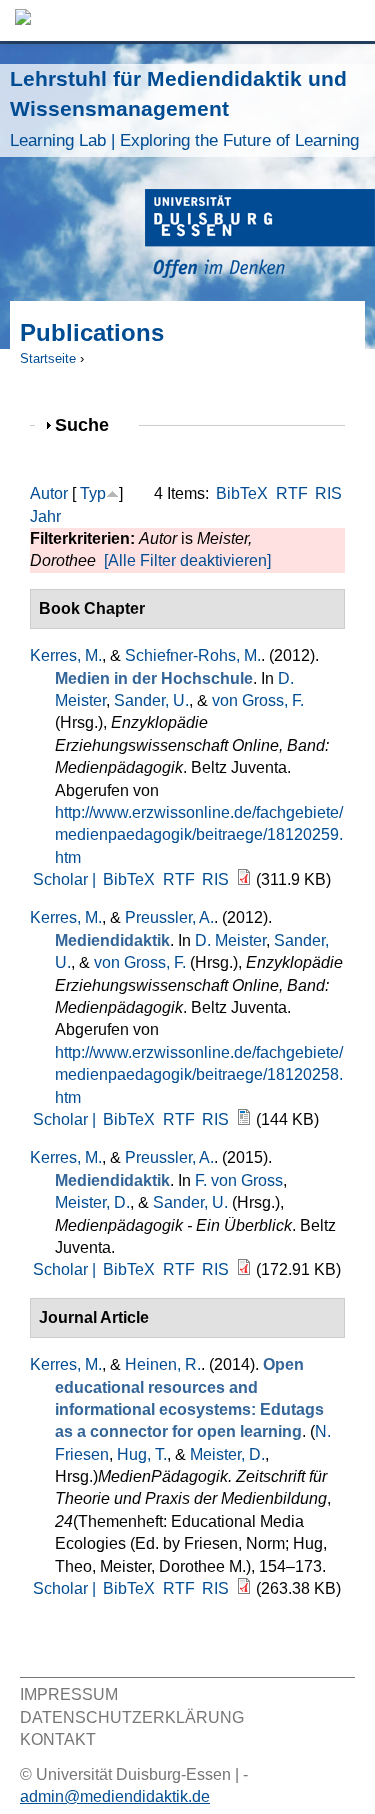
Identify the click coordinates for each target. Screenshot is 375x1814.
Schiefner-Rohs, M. (193, 655)
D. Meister (230, 940)
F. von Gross (239, 1180)
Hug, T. (142, 1454)
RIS (328, 493)
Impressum (69, 1694)
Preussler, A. (169, 917)
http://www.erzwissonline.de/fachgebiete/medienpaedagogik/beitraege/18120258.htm (199, 1075)
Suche (90, 424)
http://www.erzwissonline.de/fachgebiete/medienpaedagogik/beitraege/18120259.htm (199, 835)
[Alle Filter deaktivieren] (187, 560)
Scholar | (66, 879)
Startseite (48, 358)
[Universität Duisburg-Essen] (260, 236)
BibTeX (242, 493)
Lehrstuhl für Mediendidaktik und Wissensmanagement (184, 108)
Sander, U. (151, 700)
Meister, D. (92, 1202)
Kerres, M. (66, 655)
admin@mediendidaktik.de (115, 1796)
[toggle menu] (350, 20)
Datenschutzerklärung (132, 1717)
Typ (93, 493)
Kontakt (58, 1739)
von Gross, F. (258, 700)
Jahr (45, 516)
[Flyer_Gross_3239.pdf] (244, 1269)
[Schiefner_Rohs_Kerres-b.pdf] (244, 879)
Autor (49, 493)
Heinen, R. (163, 1364)
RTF (292, 493)
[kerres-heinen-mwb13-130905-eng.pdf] (244, 1588)
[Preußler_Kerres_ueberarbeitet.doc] (244, 1119)
